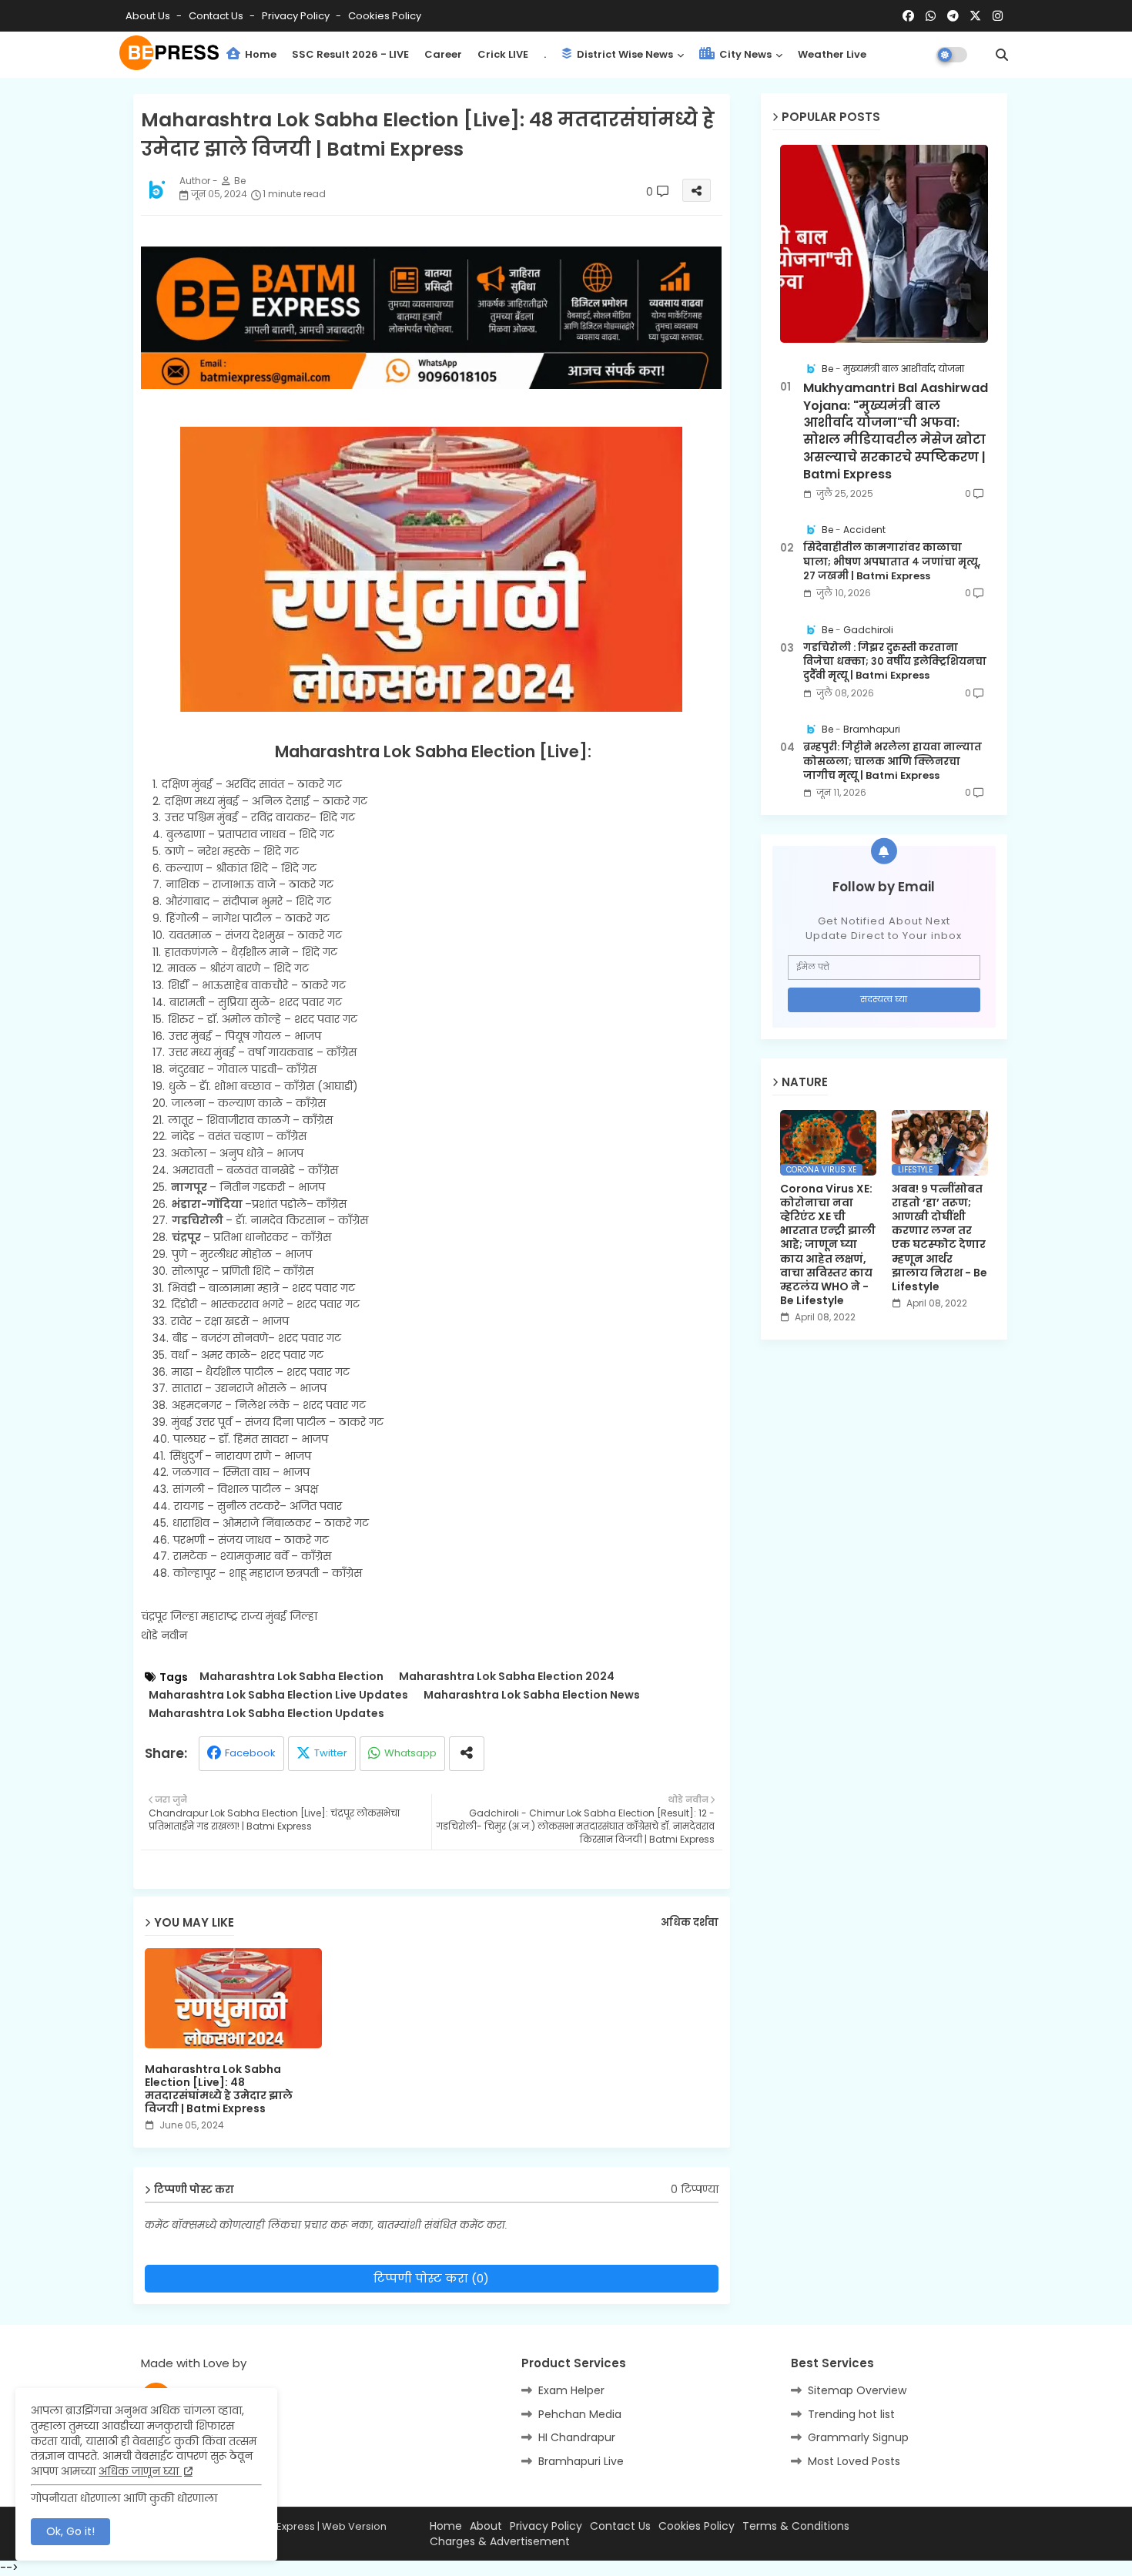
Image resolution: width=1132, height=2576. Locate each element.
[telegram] (953, 16)
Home (260, 54)
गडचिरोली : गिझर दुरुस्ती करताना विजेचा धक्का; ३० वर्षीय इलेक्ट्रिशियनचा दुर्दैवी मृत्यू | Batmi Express (895, 662)
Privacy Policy (297, 16)
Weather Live (832, 54)
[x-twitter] (975, 16)
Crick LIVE (503, 54)
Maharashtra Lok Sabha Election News (532, 1695)
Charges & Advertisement (500, 2542)
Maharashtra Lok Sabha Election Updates (266, 1714)
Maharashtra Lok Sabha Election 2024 (507, 1677)
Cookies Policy (385, 16)
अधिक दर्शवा (690, 1923)
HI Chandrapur (577, 2437)
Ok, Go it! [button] (70, 2531)
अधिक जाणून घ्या (140, 2471)
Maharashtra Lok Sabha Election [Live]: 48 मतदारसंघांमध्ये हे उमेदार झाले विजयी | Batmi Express (219, 2089)
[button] (1002, 55)
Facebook (250, 1753)
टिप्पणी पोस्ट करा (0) (431, 2278)
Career (443, 54)
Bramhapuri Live (581, 2461)
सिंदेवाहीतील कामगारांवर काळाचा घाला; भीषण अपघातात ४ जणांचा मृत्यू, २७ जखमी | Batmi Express (892, 562)
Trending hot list (851, 2414)
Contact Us (620, 2526)
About (486, 2526)
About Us (149, 16)
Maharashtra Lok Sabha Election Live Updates (278, 1695)
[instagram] (998, 16)
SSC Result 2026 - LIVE (350, 54)
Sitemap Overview (857, 2390)
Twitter (331, 1753)
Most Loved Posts (854, 2461)
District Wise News (624, 54)
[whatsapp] (931, 16)
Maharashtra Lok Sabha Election (291, 1677)
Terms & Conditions (796, 2526)
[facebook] (908, 16)
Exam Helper (571, 2390)
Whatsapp (410, 1753)
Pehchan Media (580, 2414)
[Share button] (467, 1754)
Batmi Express (280, 2526)
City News (744, 54)
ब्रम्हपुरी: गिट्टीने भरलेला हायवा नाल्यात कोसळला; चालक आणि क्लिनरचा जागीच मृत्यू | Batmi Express (893, 761)
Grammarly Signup (858, 2437)
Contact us (217, 16)
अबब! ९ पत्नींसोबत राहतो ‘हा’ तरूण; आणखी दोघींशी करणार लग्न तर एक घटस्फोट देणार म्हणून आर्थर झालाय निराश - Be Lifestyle (939, 1238)
